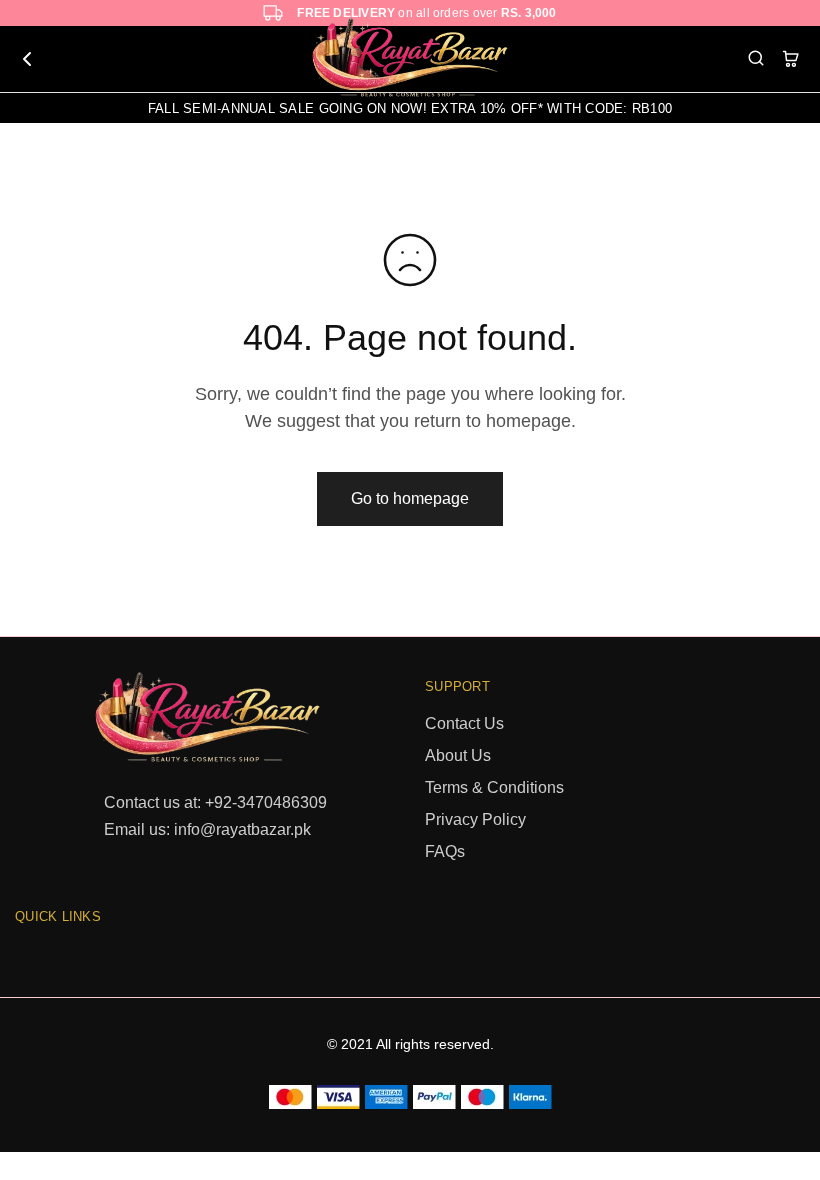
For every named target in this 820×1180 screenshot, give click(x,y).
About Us (458, 755)
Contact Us (464, 723)
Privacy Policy (475, 819)
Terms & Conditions (494, 787)
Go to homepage (410, 498)
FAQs (445, 851)
